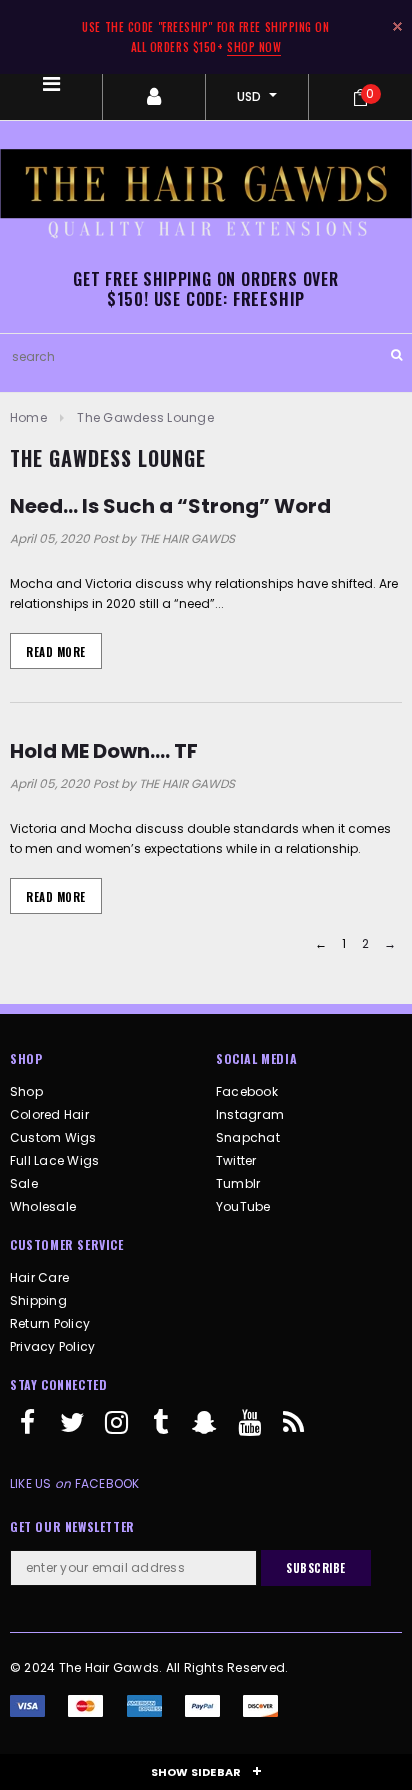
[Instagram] (117, 1431)
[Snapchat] (205, 1431)
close (397, 26)
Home (28, 417)
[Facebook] (28, 1431)
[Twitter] (72, 1431)
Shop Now (254, 47)
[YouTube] (249, 1431)
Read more (56, 652)
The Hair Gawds (109, 1667)
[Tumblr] (161, 1431)
